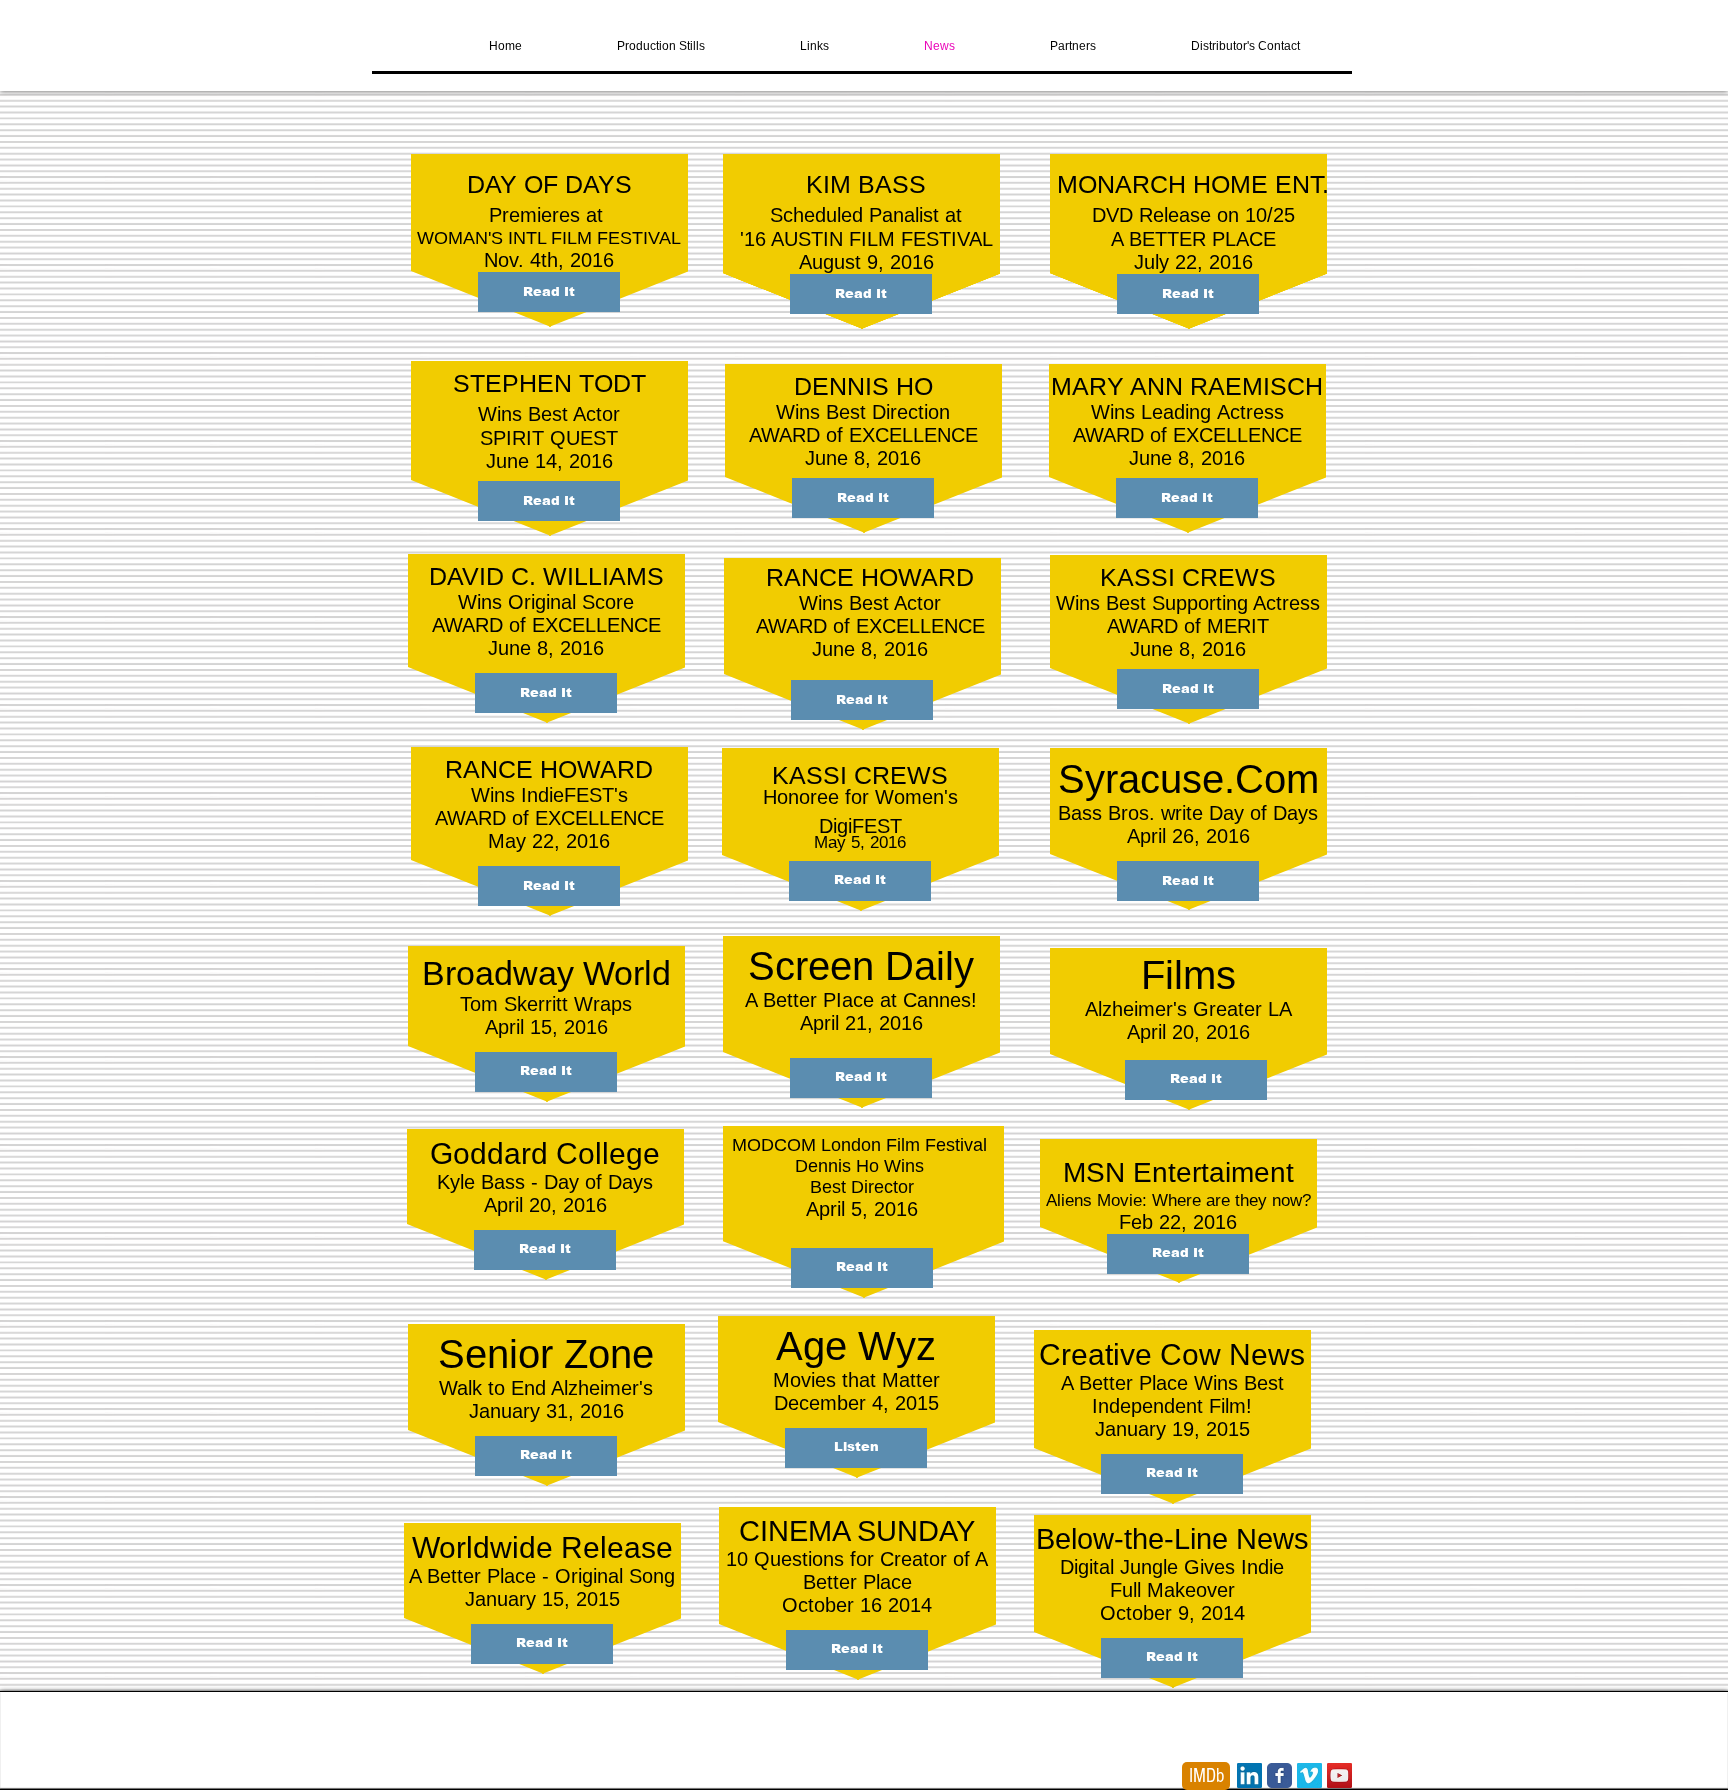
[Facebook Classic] (1279, 1775)
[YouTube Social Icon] (1339, 1775)
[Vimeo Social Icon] (1309, 1775)
